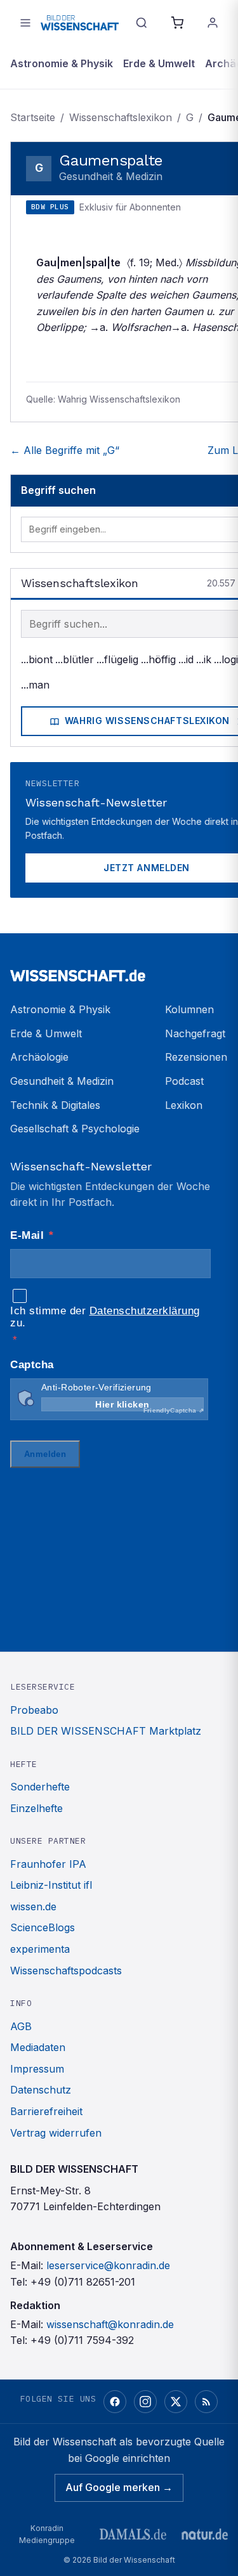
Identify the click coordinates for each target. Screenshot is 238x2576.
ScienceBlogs (43, 1927)
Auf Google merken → (119, 2487)
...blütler (75, 659)
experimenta (40, 1949)
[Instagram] (145, 2402)
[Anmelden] (213, 23)
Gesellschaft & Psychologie (75, 1129)
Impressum (37, 2069)
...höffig (158, 659)
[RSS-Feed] (206, 2402)
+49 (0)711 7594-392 (82, 2340)
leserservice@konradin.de (108, 2265)
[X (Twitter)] (176, 2402)
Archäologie (39, 1057)
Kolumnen (189, 1009)
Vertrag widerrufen (56, 2133)
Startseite (33, 117)
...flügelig (117, 659)
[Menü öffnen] (25, 23)
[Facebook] (115, 2402)
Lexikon (184, 1105)
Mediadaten (38, 2047)
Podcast (184, 1081)
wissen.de (33, 1906)
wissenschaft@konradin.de (110, 2324)
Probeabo (34, 1710)
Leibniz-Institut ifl (51, 1885)
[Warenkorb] (177, 23)
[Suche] (142, 23)
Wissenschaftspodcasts (66, 1971)
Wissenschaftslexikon (121, 117)
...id (186, 659)
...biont (37, 659)
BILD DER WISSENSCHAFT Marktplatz (106, 1731)
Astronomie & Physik (62, 63)
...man (35, 685)
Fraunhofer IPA (48, 1864)
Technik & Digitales (55, 1105)
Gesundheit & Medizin (62, 1081)
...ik (204, 659)
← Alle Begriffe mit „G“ (65, 450)
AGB (21, 2026)
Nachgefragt (195, 1033)
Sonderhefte (40, 1787)
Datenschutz (41, 2090)
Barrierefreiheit (46, 2111)
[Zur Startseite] (80, 23)
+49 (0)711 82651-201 (83, 2282)
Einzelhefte (36, 1808)
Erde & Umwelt (159, 63)
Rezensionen (196, 1057)
